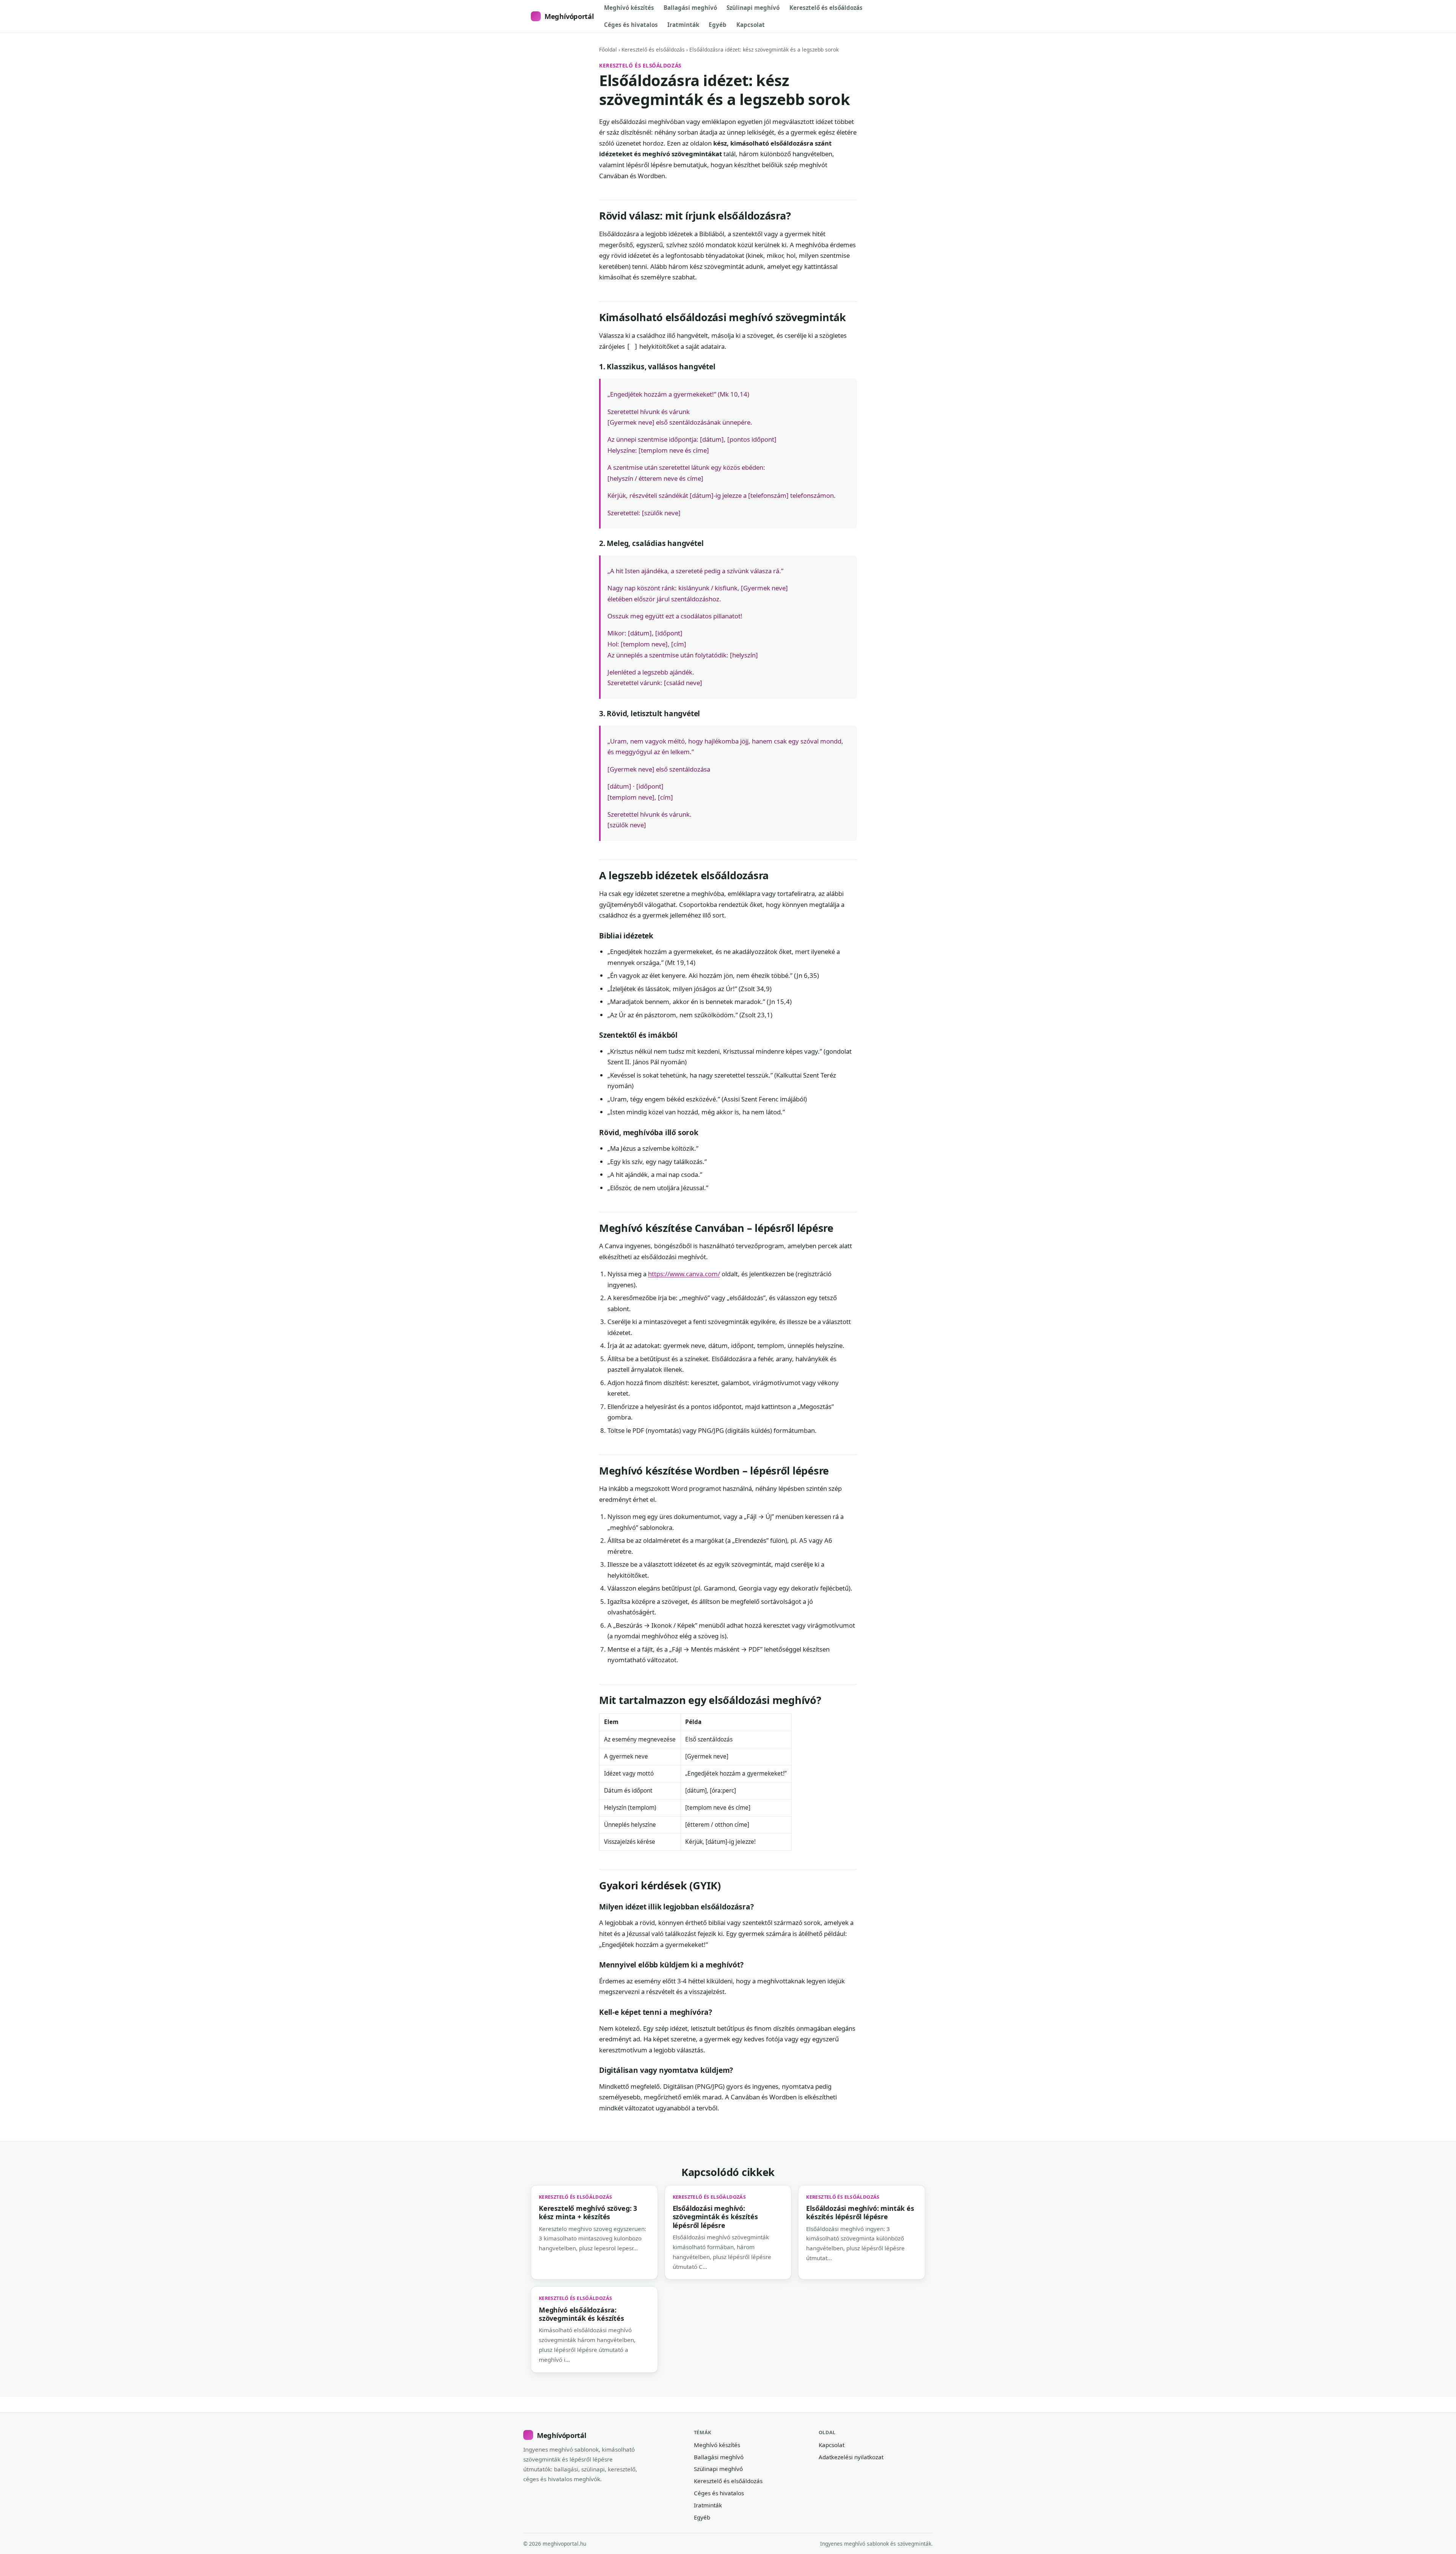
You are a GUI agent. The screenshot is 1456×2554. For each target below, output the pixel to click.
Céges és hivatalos (631, 25)
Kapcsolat (751, 25)
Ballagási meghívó (690, 8)
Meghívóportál (569, 16)
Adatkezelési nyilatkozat (851, 2457)
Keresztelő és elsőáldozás (826, 8)
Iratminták (683, 25)
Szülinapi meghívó (753, 8)
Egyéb (718, 25)
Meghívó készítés (629, 8)
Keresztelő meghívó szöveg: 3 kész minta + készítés (588, 2212)
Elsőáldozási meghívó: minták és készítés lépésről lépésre (860, 2212)
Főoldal (608, 49)
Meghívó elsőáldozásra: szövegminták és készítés (581, 2314)
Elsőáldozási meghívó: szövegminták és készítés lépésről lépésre (715, 2217)
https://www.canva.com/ (684, 1274)
